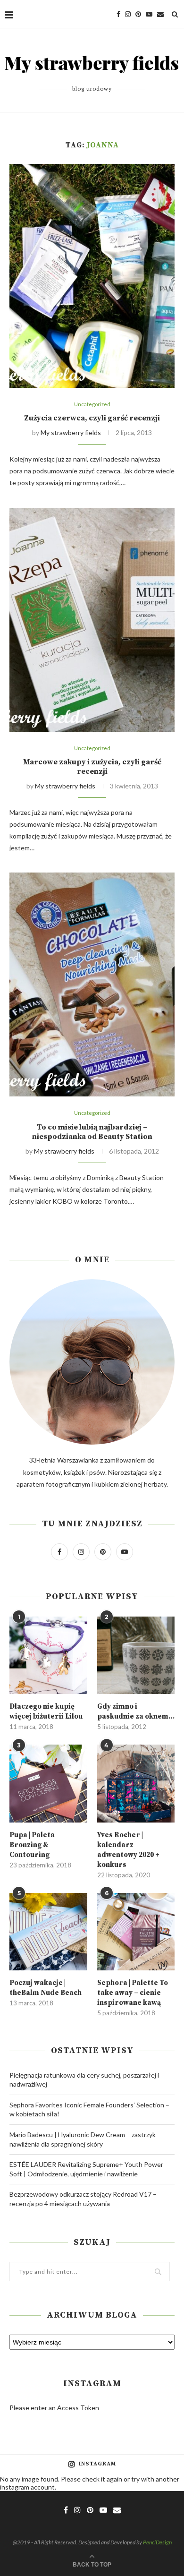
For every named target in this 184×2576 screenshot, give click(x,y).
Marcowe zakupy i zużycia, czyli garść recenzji (92, 767)
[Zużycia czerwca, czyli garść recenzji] (92, 276)
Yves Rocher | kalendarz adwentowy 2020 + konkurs (128, 1850)
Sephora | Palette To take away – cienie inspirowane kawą (133, 1993)
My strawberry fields (71, 432)
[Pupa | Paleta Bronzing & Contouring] (48, 1784)
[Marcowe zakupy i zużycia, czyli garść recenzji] (92, 620)
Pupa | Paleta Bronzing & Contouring (32, 1845)
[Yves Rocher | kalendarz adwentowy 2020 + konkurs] (136, 1784)
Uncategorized (92, 404)
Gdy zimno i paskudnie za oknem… (136, 1712)
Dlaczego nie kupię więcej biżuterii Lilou (46, 1712)
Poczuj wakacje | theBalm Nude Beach (46, 1988)
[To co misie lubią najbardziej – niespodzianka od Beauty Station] (92, 984)
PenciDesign (157, 2542)
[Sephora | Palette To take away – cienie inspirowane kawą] (136, 1932)
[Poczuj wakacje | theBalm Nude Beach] (48, 1932)
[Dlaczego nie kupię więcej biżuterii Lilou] (48, 1656)
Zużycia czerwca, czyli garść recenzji (92, 418)
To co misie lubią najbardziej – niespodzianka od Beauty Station (92, 1132)
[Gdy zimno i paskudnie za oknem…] (136, 1656)
